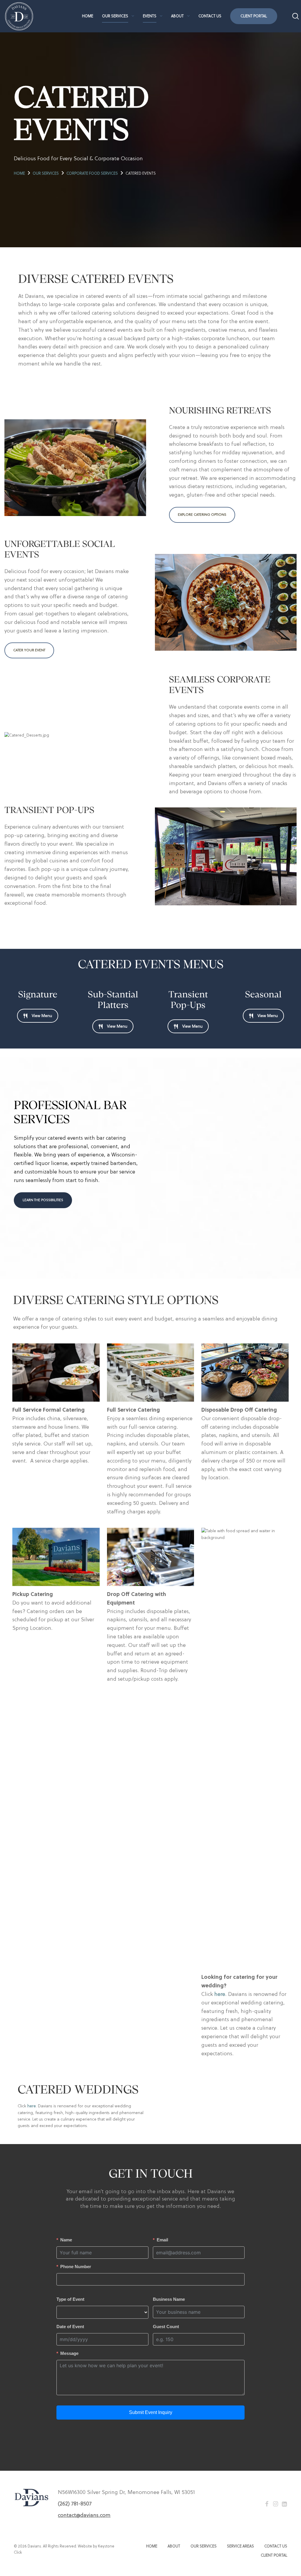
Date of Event (70, 2327)
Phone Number (76, 2267)
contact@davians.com (84, 2515)
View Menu (42, 1016)
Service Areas (240, 2546)
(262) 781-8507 (75, 2504)
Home (88, 16)
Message (69, 2353)
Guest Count (166, 2327)
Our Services (115, 16)
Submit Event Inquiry (151, 2412)
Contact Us (210, 16)
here (220, 1994)
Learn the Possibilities (43, 1200)
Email (162, 2240)
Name (66, 2240)
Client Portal (254, 16)
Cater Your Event (29, 650)
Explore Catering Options (202, 515)
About (177, 16)
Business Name (169, 2299)
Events (150, 16)
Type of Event (70, 2299)
